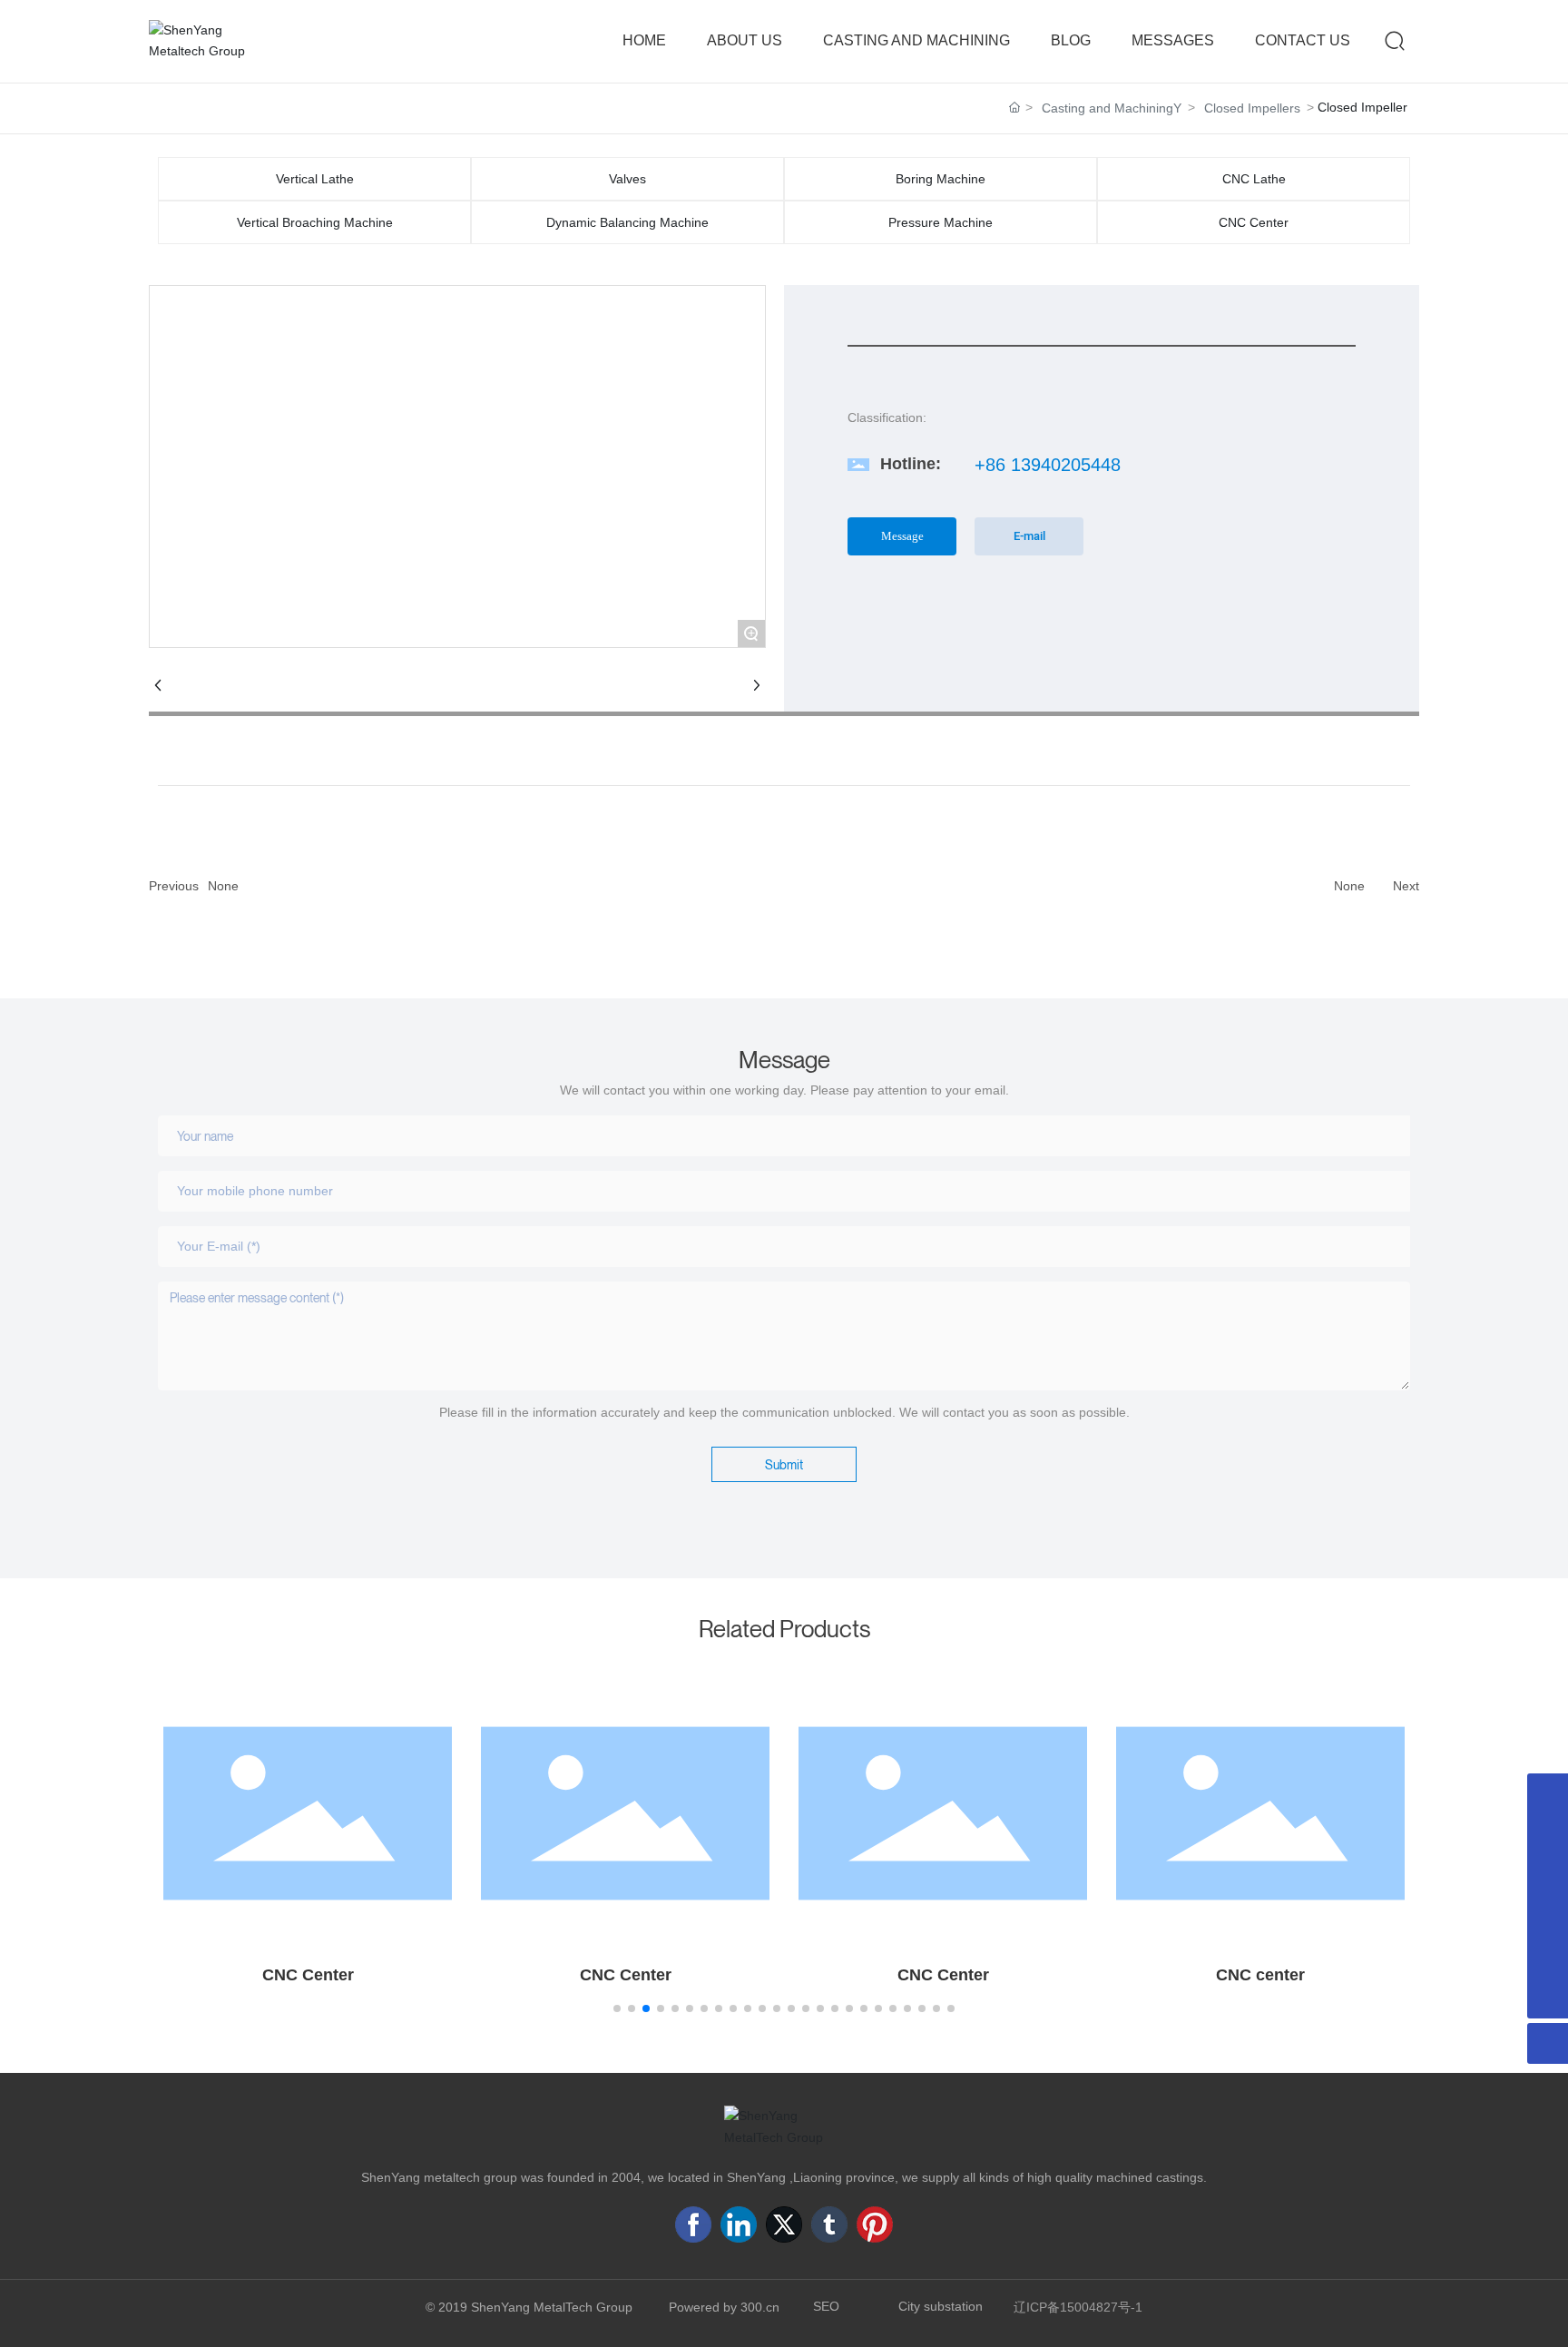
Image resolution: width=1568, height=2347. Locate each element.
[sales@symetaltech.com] (1548, 1835)
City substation (941, 2306)
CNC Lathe (1254, 179)
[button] (617, 2008)
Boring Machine (941, 179)
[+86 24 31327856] (1548, 1957)
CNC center (1260, 1975)
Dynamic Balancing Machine (627, 222)
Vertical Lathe (315, 179)
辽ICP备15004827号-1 (1078, 2307)
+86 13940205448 (1048, 465)
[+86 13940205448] (1548, 1876)
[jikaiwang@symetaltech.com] (1548, 1794)
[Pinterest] (875, 2224)
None (223, 886)
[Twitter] (784, 2224)
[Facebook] (693, 2224)
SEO (826, 2306)
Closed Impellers (1252, 108)
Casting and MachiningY (1112, 108)
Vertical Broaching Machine (315, 222)
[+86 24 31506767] (1548, 1916)
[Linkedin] (739, 2224)
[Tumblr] (829, 2224)
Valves (627, 179)
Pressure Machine (941, 222)
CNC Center (1254, 222)
